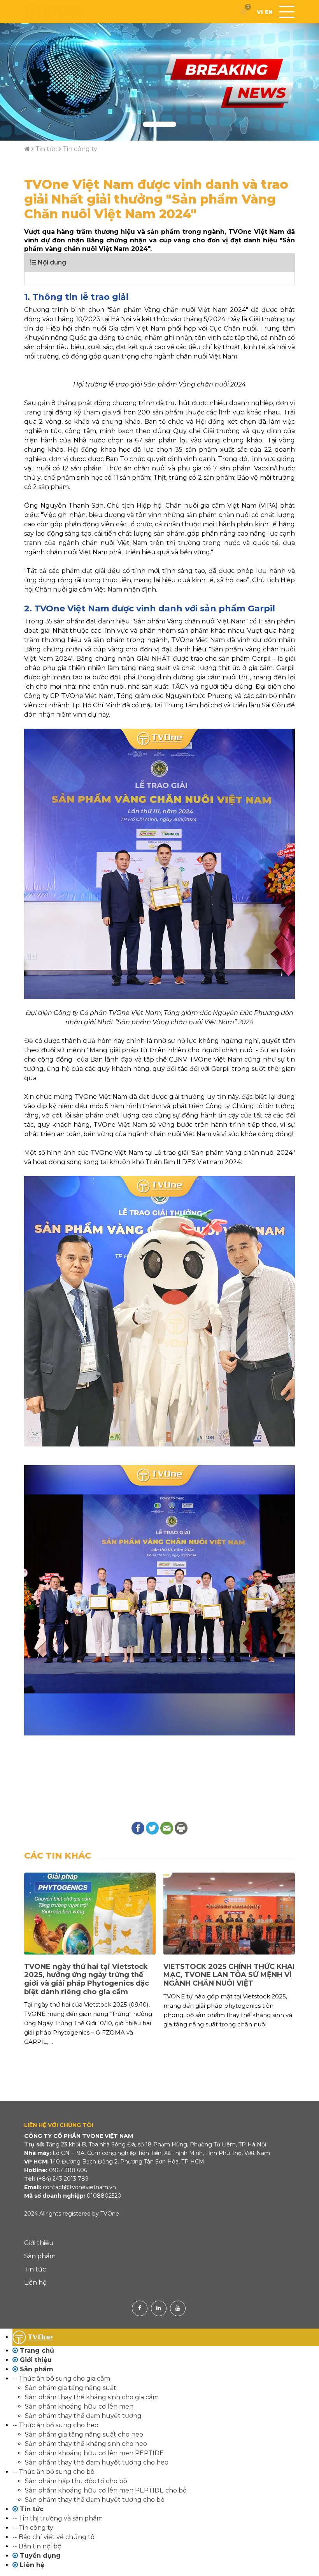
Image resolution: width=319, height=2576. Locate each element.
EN (269, 12)
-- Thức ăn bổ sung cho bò (53, 2472)
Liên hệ (35, 2283)
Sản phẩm (40, 2256)
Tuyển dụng (39, 2556)
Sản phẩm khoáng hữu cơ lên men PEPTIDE (94, 2453)
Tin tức (46, 149)
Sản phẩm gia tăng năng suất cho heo (84, 2434)
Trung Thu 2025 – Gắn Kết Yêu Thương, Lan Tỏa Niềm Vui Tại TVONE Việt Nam (219, 1975)
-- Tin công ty (33, 2528)
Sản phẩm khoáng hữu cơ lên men (79, 2406)
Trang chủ (36, 2351)
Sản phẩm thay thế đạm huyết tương (83, 2416)
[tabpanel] (159, 82)
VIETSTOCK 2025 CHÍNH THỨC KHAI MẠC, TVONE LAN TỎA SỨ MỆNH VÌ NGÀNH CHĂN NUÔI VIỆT (90, 1975)
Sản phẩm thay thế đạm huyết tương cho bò (95, 2500)
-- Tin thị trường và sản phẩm (58, 2518)
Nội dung (51, 262)
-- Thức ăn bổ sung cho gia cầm (61, 2378)
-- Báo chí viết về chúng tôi (54, 2537)
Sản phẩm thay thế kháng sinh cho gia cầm (92, 2397)
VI (260, 12)
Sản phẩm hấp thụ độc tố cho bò (76, 2481)
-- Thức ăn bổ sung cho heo (55, 2425)
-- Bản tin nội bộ (37, 2546)
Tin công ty (80, 149)
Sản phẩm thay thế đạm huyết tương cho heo (97, 2462)
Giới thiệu (39, 2243)
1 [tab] (159, 124)
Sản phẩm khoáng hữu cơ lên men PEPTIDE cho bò (106, 2490)
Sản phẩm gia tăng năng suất (71, 2388)
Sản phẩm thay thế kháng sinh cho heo (86, 2444)
